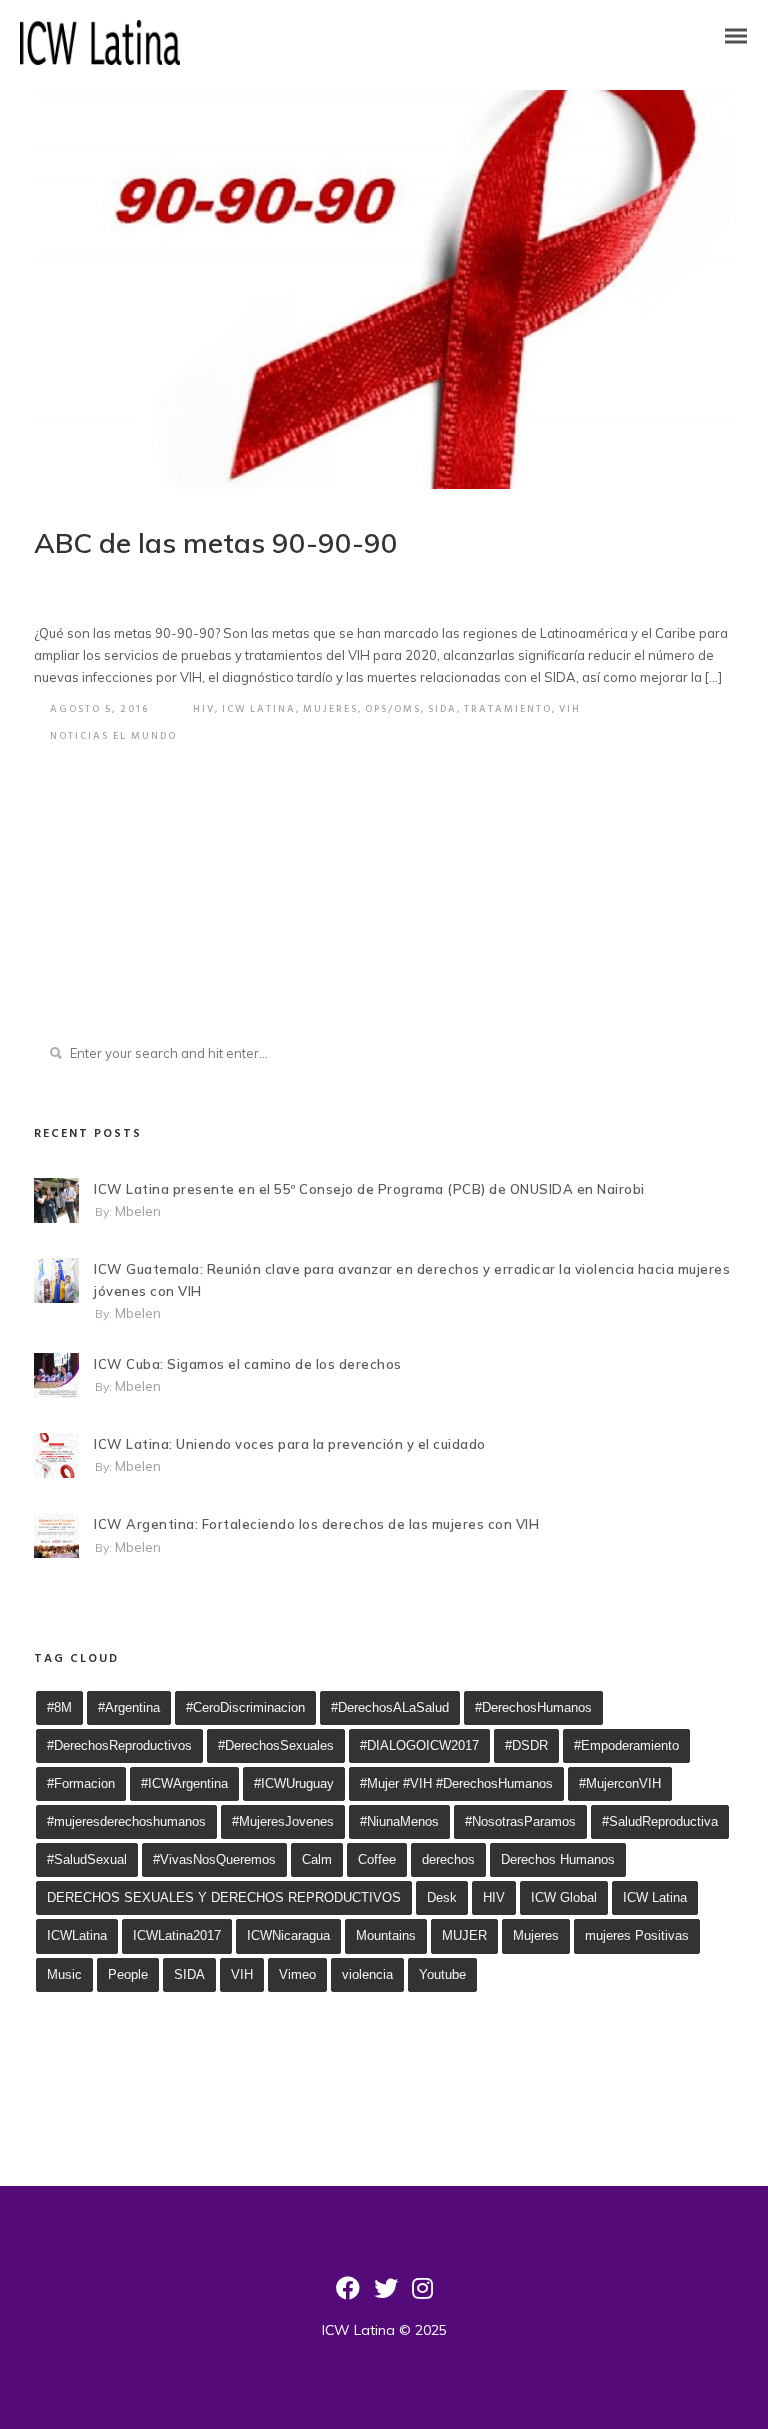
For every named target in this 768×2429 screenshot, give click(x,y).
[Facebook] (348, 2295)
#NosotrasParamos (520, 1821)
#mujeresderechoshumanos (126, 1821)
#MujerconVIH (620, 1783)
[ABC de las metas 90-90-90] (384, 289)
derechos (448, 1859)
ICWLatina (77, 1935)
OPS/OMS (393, 709)
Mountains (386, 1935)
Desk (442, 1897)
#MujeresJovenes (283, 1821)
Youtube (442, 1974)
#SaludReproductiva (660, 1821)
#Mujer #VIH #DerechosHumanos (456, 1783)
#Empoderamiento (626, 1745)
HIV (204, 709)
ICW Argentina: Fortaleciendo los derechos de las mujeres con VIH (316, 1524)
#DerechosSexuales (276, 1745)
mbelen (138, 1211)
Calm (317, 1859)
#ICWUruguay (294, 1783)
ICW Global (564, 1897)
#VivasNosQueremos (214, 1859)
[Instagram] (422, 2295)
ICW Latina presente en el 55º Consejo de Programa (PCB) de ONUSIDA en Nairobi (369, 1189)
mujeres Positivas (637, 1935)
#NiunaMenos (399, 1821)
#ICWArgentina (184, 1783)
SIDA (442, 709)
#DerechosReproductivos (119, 1745)
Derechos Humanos (558, 1859)
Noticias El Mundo (113, 736)
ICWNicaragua (288, 1935)
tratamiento (508, 709)
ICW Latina (259, 709)
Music (64, 1974)
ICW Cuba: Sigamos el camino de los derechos (248, 1364)
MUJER (464, 1935)
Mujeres (330, 709)
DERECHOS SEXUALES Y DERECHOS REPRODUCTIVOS (224, 1897)
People (128, 1974)
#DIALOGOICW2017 (419, 1745)
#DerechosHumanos (533, 1707)
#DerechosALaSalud (390, 1707)
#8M (59, 1707)
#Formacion (81, 1783)
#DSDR (526, 1745)
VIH (570, 709)
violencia (367, 1974)
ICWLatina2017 (177, 1935)
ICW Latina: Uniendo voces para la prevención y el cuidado (290, 1444)
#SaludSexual (87, 1859)
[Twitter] (386, 2295)
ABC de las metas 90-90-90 (216, 542)
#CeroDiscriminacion (245, 1707)
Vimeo (297, 1974)
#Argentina (129, 1707)
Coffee (377, 1859)
